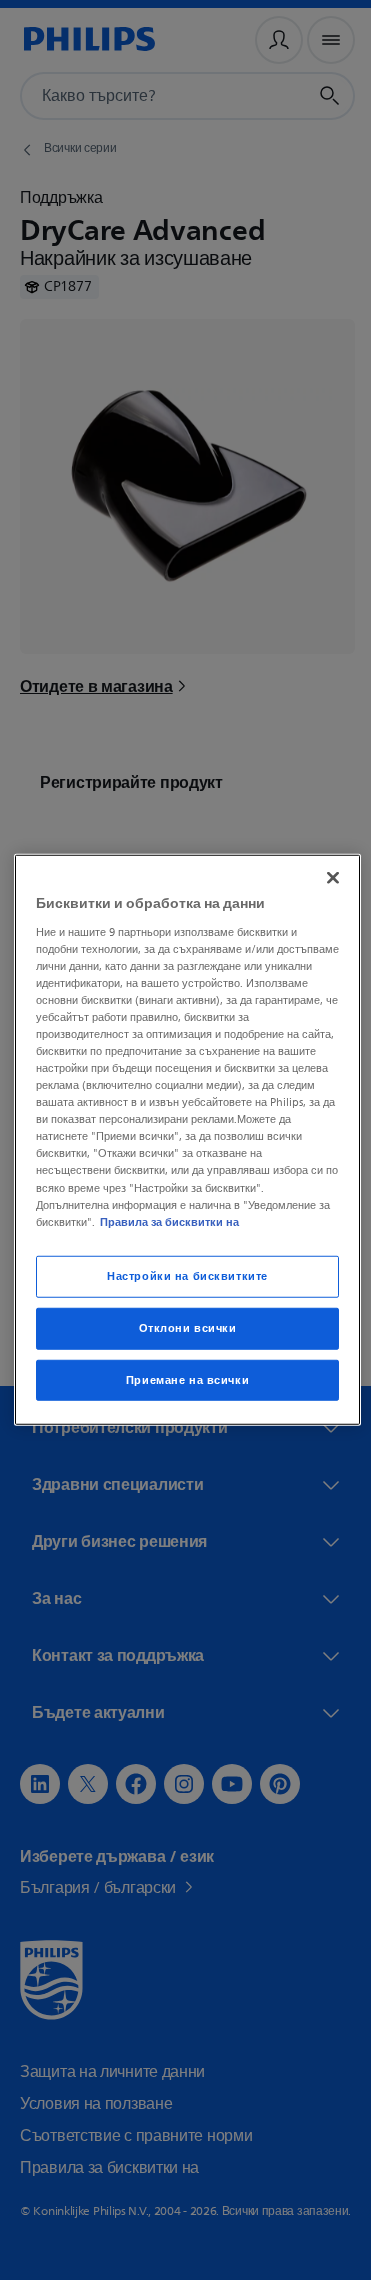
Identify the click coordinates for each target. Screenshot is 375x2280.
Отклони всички (180, 1327)
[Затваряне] (323, 878)
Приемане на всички (179, 1379)
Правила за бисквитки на (254, 1221)
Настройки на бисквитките (180, 1275)
